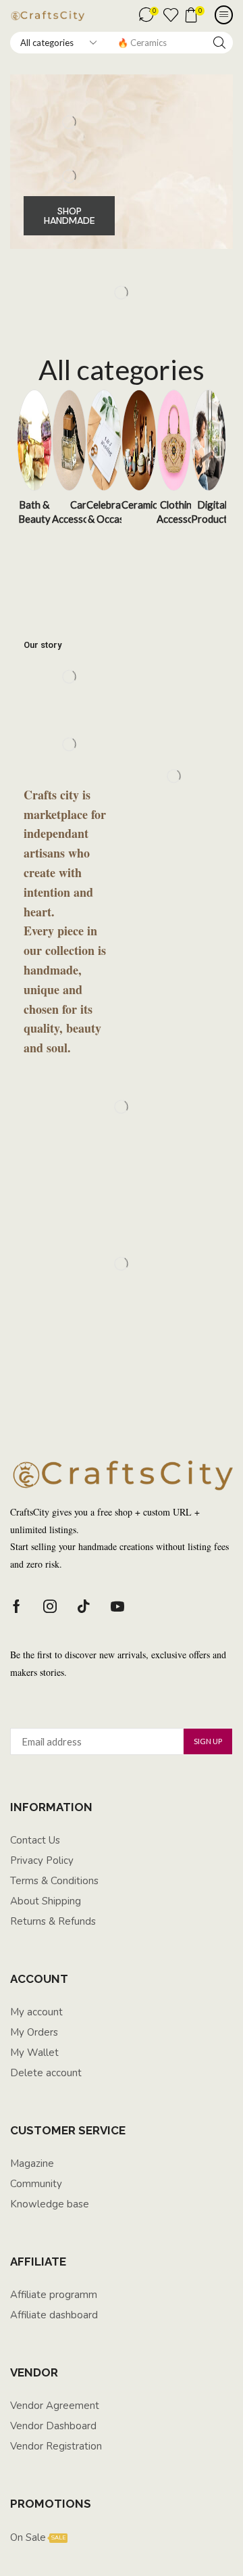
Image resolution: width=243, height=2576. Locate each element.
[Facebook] (17, 1606)
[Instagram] (50, 1606)
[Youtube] (117, 1606)
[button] (149, 15)
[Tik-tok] (84, 1606)
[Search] (219, 43)
